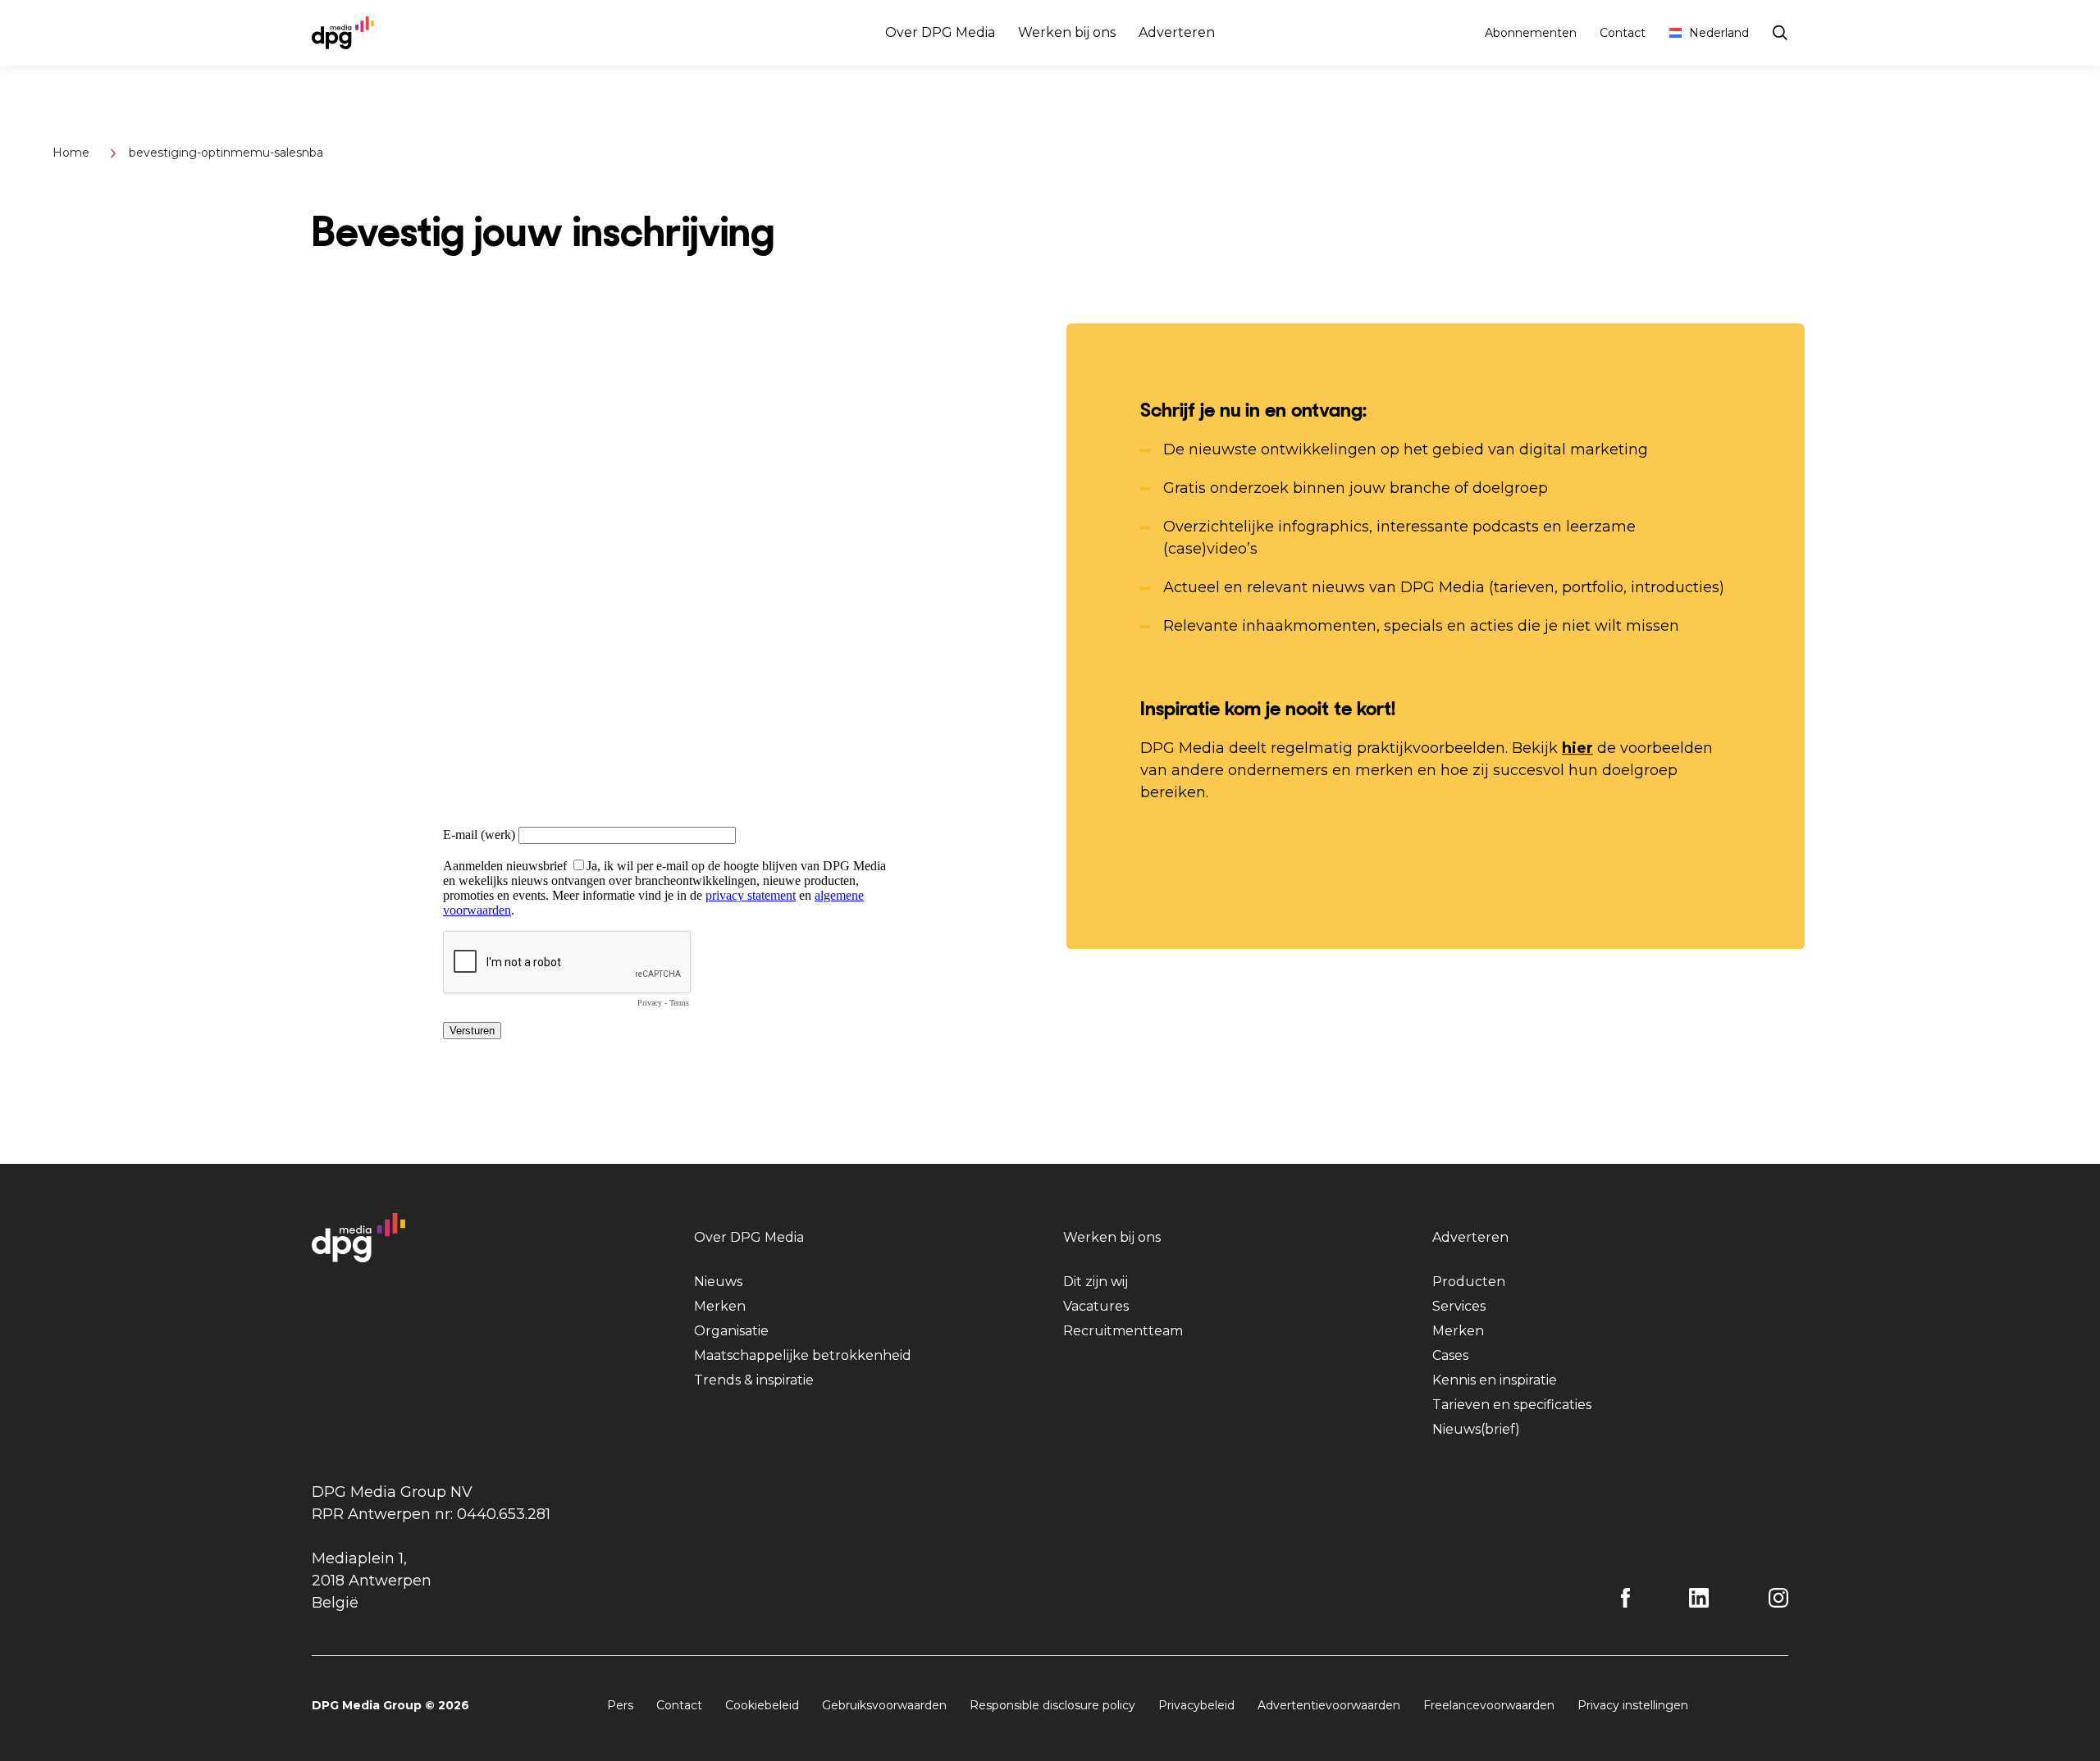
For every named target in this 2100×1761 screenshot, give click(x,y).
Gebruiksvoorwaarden (884, 1705)
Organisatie (731, 1331)
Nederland (1719, 33)
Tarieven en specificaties (1512, 1405)
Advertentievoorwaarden (1329, 1705)
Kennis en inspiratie (1495, 1380)
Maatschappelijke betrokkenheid (803, 1355)
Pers (620, 1705)
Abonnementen (1531, 33)
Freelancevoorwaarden (1489, 1705)
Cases (1450, 1355)
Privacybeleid (1196, 1705)
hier (1577, 748)
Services (1459, 1306)
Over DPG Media (940, 32)
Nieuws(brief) (1476, 1429)
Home (71, 153)
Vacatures (1096, 1306)
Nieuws (718, 1282)
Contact (1623, 33)
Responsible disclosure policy (1052, 1705)
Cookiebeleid (762, 1705)
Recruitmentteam (1123, 1331)
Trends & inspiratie (754, 1380)
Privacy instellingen (1633, 1705)
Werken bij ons (1067, 32)
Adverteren (1177, 32)
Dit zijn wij (1096, 1282)
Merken (720, 1306)
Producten (1469, 1282)
